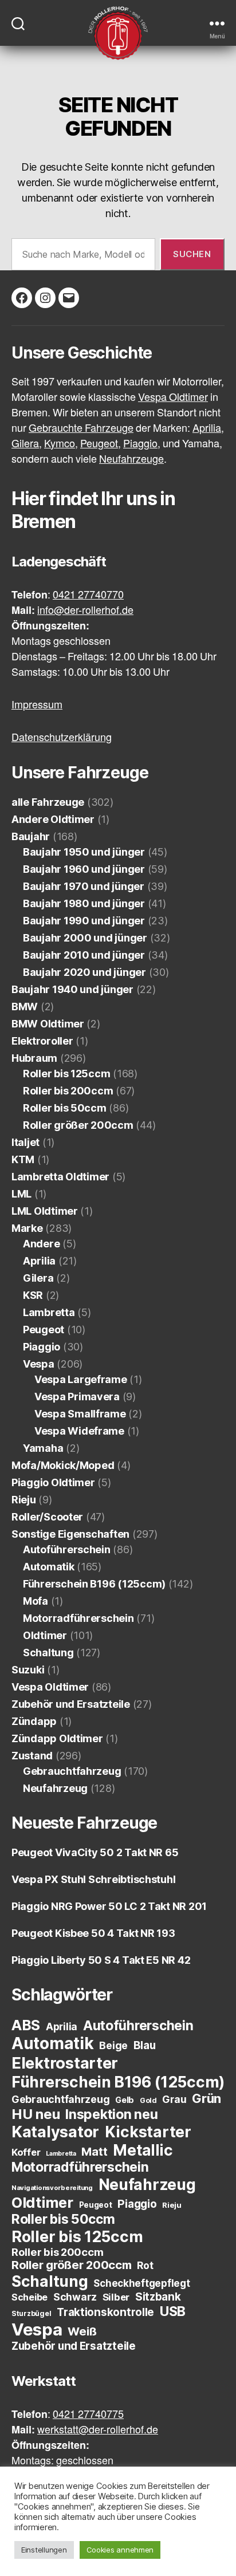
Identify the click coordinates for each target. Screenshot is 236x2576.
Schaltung (48, 1653)
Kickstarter (148, 2132)
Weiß (82, 2331)
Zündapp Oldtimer (57, 1738)
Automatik (49, 1567)
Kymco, (61, 444)
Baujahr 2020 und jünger (84, 972)
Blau (145, 2045)
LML (21, 1194)
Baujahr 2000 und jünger (85, 938)
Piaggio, (142, 444)
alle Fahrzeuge (48, 802)
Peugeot (44, 1330)
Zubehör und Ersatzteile (71, 1704)
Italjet (25, 1142)
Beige (113, 2045)
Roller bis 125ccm (66, 1074)
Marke (27, 1228)
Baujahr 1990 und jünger (84, 921)
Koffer (26, 2152)
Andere (41, 1244)
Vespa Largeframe (81, 1379)
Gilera (38, 1278)
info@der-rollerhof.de (85, 611)
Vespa (39, 1364)
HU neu (36, 2114)
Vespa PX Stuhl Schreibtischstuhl (93, 1879)
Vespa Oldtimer (173, 398)
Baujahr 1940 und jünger (72, 989)
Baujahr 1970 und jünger (84, 886)
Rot (145, 2265)
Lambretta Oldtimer (60, 1177)
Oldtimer (45, 1635)
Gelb (125, 2100)
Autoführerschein (67, 1549)
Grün (206, 2098)
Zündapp (34, 1721)
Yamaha (43, 1448)
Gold (148, 2100)
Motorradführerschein (78, 1618)
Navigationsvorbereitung (52, 2188)
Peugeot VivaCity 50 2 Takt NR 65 (95, 1852)
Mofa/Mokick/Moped (63, 1465)
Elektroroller (42, 1041)
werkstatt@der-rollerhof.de (98, 2430)
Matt (94, 2152)
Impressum (37, 705)
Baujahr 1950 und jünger (84, 852)
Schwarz (75, 2297)
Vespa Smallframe (80, 1414)
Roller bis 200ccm (68, 1091)
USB (173, 2311)
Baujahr (31, 836)
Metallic (143, 2150)
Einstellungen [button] (44, 2550)
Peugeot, (101, 444)
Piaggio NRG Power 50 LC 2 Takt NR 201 (109, 1906)
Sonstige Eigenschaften (70, 1534)
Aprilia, (208, 429)
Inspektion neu (111, 2114)
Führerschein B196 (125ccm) (94, 1584)
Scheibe (29, 2297)
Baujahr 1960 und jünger (84, 869)
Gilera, (27, 444)
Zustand (32, 1756)
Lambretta (49, 1312)
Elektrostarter (65, 2063)
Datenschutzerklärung (62, 738)
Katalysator (55, 2132)
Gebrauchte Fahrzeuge (81, 429)
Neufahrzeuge (131, 460)
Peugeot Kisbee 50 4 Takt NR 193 (93, 1933)
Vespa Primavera (77, 1397)
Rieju (24, 1500)
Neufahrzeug (55, 1788)
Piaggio (42, 1347)
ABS (26, 2025)
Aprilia (39, 1261)
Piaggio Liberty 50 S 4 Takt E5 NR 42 (101, 1960)
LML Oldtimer (45, 1211)
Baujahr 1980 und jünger (84, 903)
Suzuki (28, 1670)
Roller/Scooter (47, 1517)
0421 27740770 (88, 595)
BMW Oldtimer (48, 1024)
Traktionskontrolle (105, 2312)
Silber (116, 2297)
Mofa (36, 1601)
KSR (33, 1295)
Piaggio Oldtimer (53, 1482)
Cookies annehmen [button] (120, 2550)
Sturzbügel (31, 2313)
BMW (25, 1007)
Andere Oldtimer (53, 819)
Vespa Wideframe (79, 1431)
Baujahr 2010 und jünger (84, 955)
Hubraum (34, 1058)
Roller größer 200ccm (78, 1125)
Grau (174, 2099)
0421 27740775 (88, 2415)
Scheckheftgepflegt (141, 2283)
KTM (23, 1159)
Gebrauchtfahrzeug (72, 1771)
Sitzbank (158, 2297)
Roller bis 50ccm (65, 1108)
